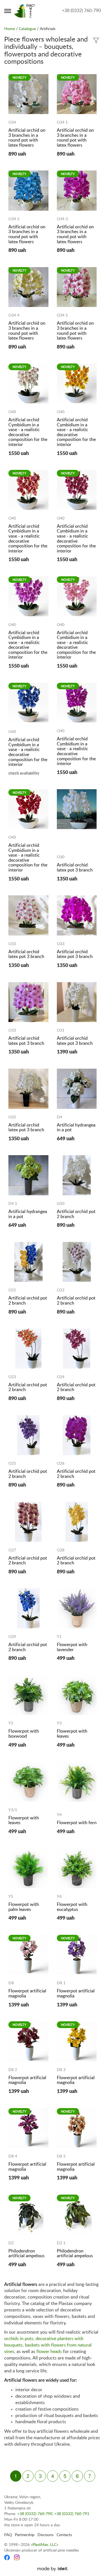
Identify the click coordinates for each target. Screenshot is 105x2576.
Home (10, 29)
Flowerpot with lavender (72, 1647)
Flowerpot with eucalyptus (72, 1907)
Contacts (64, 2535)
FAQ (8, 2535)
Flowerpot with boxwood (24, 1734)
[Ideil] (53, 2569)
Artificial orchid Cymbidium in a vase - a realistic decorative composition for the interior (28, 432)
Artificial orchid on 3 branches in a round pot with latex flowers (27, 138)
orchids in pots (19, 2339)
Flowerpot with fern (77, 1823)
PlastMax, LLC (45, 2545)
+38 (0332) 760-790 (81, 11)
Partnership (25, 2535)
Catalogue (27, 29)
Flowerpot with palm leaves (24, 1907)
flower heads (49, 2352)
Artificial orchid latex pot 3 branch (75, 868)
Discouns (46, 2535)
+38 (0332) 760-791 (72, 2514)
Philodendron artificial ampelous (26, 2254)
